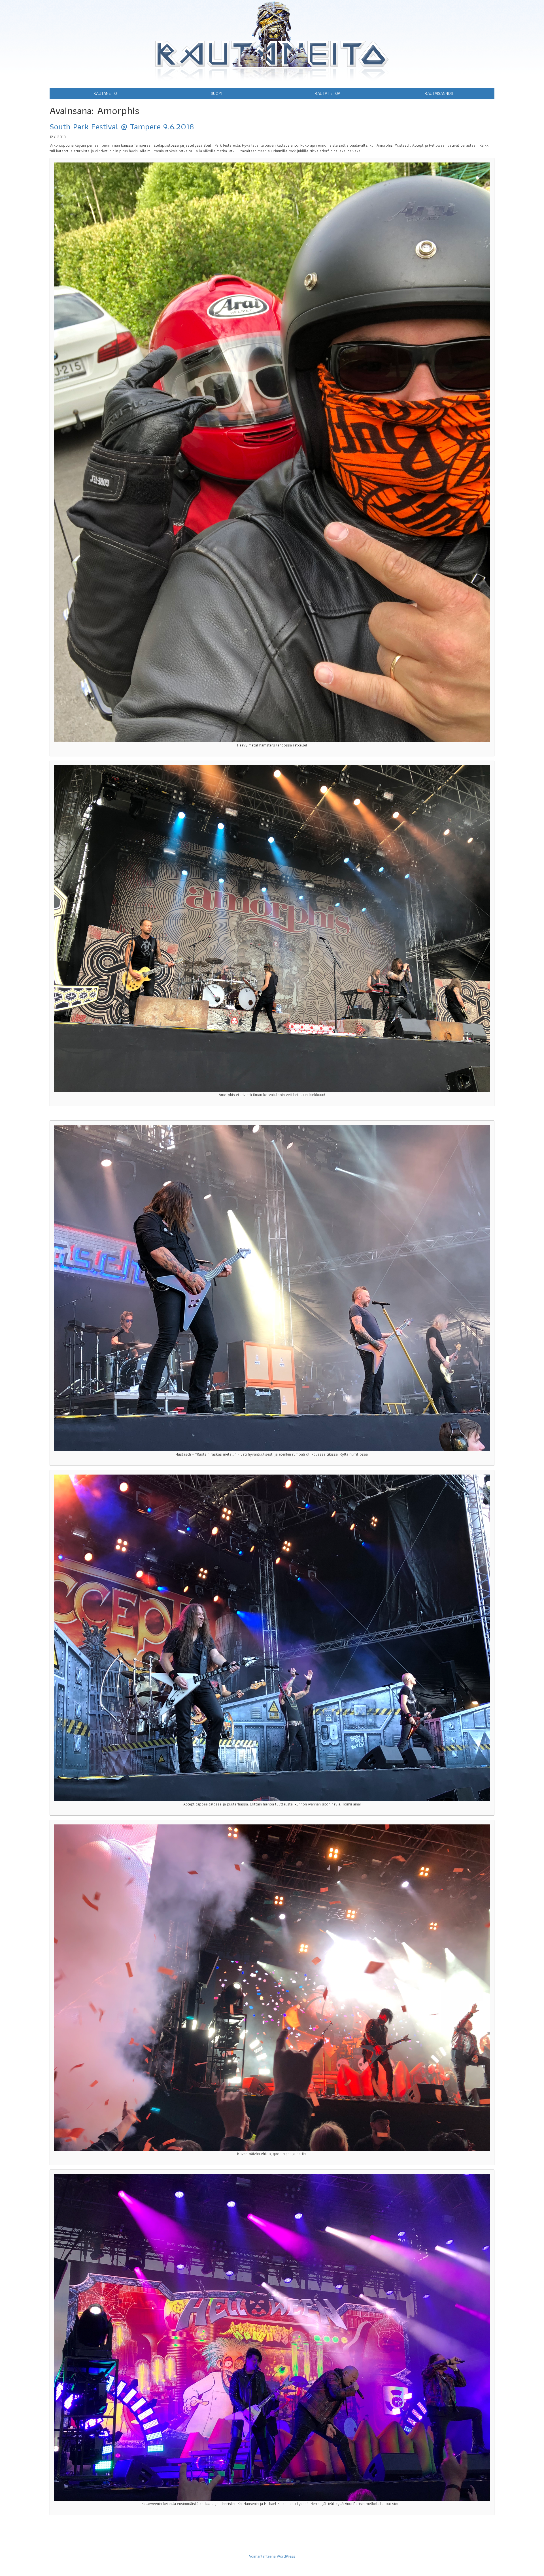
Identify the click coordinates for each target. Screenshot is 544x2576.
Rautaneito (105, 93)
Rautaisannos (439, 93)
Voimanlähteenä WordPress (272, 2556)
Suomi (216, 93)
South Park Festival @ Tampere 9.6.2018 (122, 126)
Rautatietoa (328, 93)
